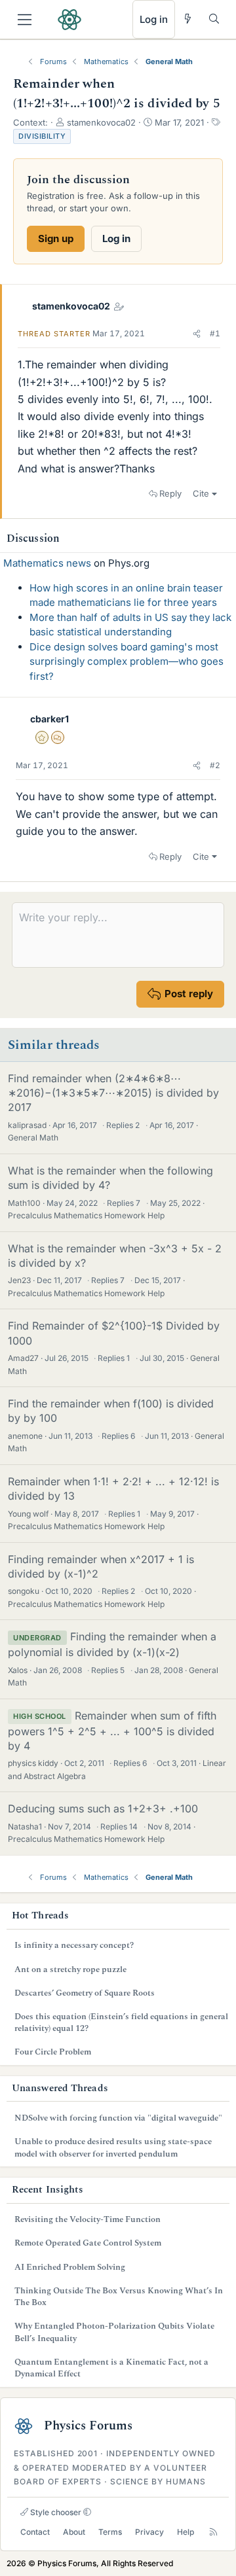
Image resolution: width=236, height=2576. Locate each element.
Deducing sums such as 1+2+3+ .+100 (103, 1808)
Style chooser (55, 2512)
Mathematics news (47, 563)
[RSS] (213, 2532)
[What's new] (188, 19)
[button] (197, 334)
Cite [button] (201, 493)
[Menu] (25, 20)
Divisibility (42, 136)
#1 (215, 333)
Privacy (149, 2532)
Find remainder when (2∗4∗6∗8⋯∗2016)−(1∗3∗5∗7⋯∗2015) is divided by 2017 (113, 1093)
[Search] (214, 19)
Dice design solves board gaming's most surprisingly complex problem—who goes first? (127, 662)
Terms (110, 2532)
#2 (215, 765)
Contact (35, 2532)
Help (186, 2532)
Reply (170, 493)
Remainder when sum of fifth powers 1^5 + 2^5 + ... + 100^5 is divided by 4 (112, 1731)
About (74, 2532)
